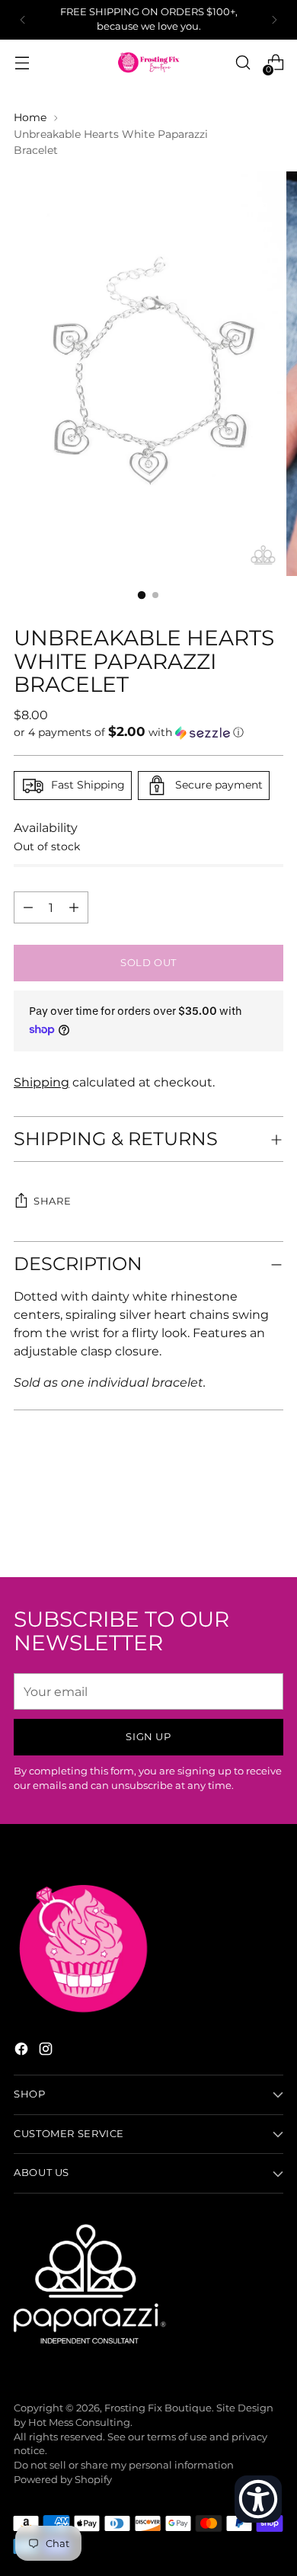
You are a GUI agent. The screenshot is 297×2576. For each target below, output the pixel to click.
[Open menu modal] (22, 63)
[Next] (274, 20)
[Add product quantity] (28, 907)
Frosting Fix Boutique (158, 2408)
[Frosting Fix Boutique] (148, 62)
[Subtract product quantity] (74, 907)
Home (30, 117)
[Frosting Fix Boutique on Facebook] (23, 2051)
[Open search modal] (243, 63)
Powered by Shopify (63, 2480)
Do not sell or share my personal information (124, 2465)
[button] (148, 732)
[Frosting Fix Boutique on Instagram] (47, 2051)
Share (52, 1201)
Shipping (42, 1082)
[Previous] (23, 20)
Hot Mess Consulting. (80, 2422)
